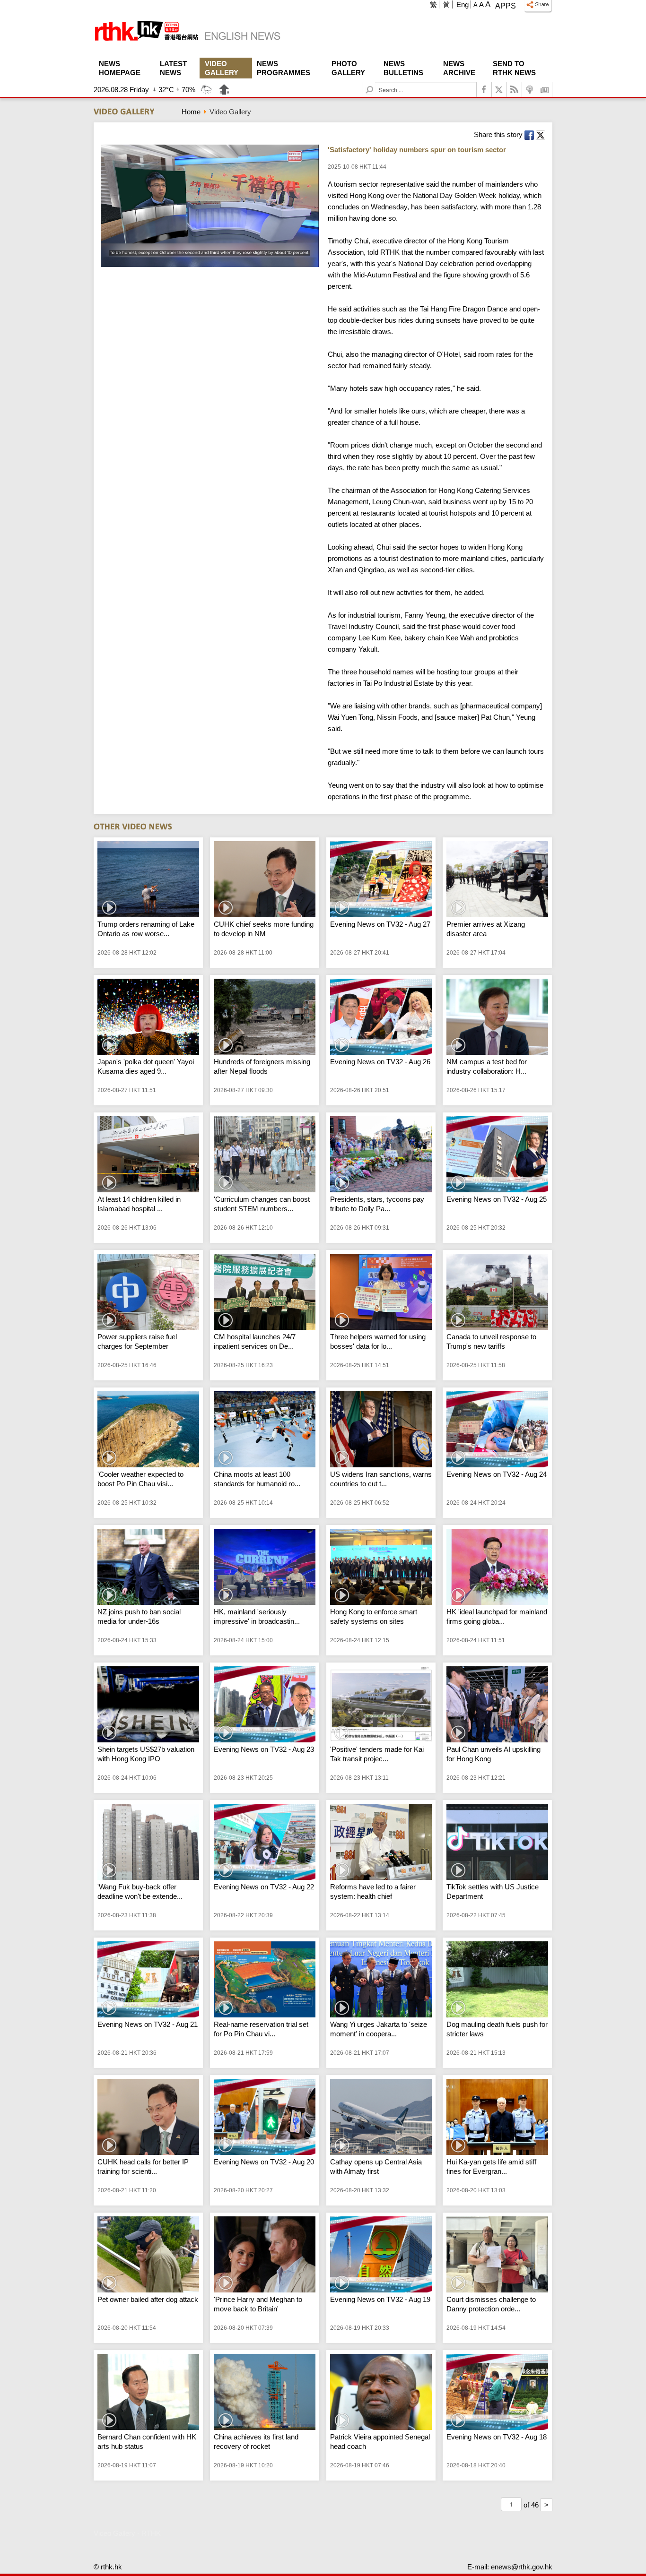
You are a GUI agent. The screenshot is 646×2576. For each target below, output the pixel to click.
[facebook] (484, 90)
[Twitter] (499, 90)
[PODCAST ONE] (530, 90)
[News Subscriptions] (545, 90)
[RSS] (515, 90)
